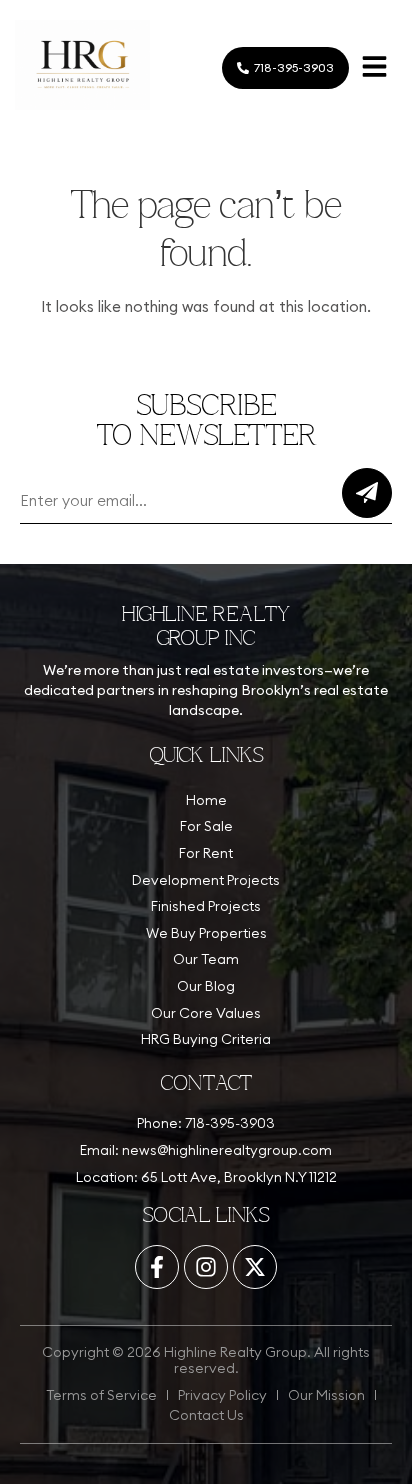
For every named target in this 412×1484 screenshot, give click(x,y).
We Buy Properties (206, 933)
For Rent (206, 853)
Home (206, 800)
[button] (374, 68)
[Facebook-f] (157, 1267)
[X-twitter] (255, 1267)
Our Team (206, 959)
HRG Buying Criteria (206, 1039)
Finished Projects (206, 906)
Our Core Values (206, 1013)
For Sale (206, 826)
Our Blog (206, 986)
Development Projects (206, 880)
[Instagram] (206, 1267)
